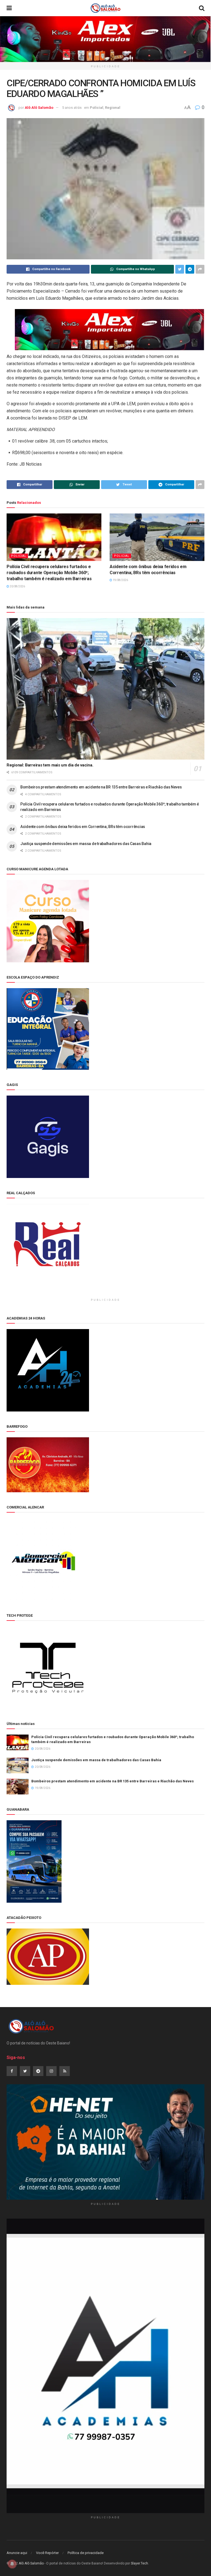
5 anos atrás (72, 108)
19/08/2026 (120, 580)
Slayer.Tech (139, 2563)
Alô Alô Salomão (39, 108)
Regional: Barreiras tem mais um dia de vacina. (50, 765)
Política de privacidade (86, 2553)
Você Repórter (47, 2553)
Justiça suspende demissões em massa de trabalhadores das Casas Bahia (86, 844)
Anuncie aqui (17, 2553)
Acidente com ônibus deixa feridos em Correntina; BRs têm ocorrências (83, 827)
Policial (97, 108)
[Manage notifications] (12, 2564)
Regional (113, 108)
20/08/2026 (17, 586)
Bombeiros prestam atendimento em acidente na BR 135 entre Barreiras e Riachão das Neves (101, 787)
